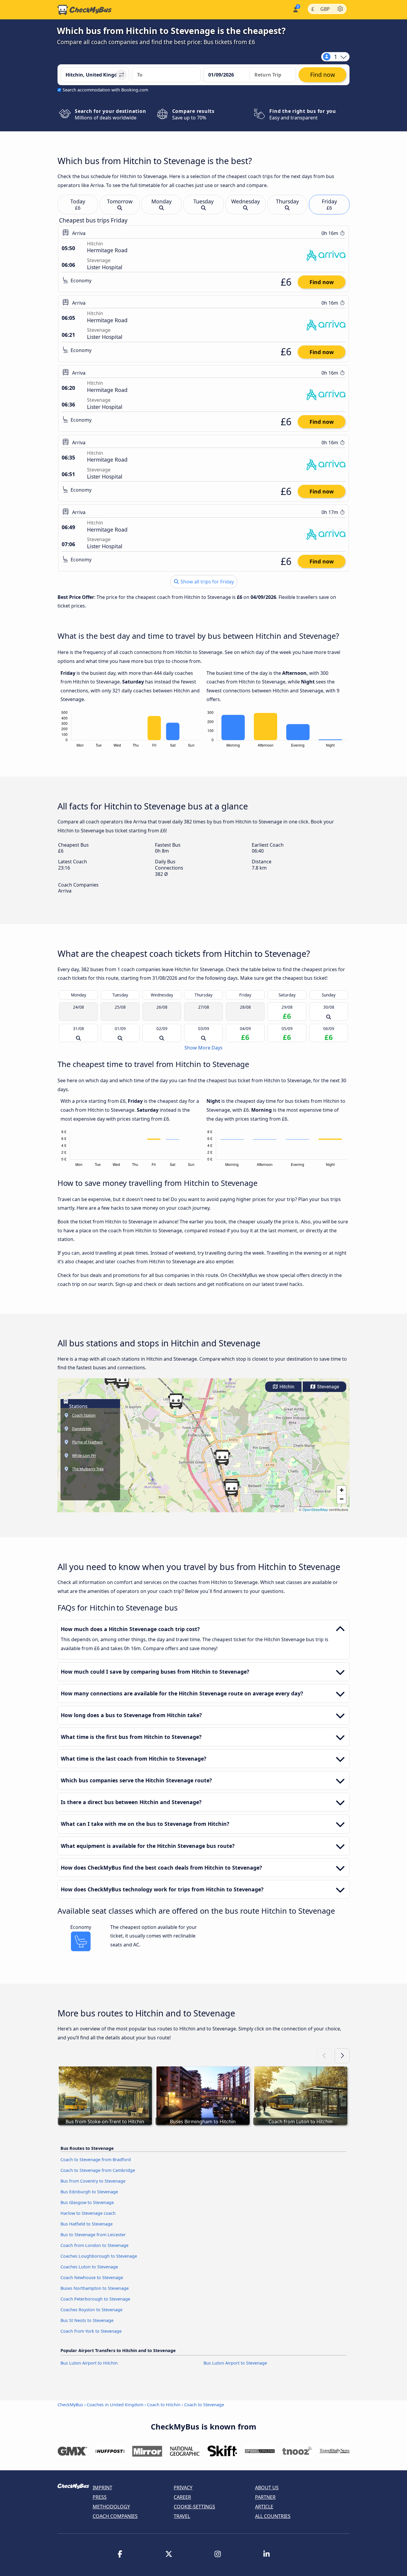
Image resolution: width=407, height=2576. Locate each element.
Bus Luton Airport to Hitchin (89, 2363)
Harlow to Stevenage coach (88, 2213)
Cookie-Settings (194, 2507)
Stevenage (327, 1387)
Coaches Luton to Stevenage (89, 2267)
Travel (182, 2516)
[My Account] (295, 9)
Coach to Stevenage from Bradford (96, 2160)
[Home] (85, 10)
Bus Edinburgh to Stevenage (89, 2192)
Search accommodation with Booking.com (105, 90)
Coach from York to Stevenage (91, 2331)
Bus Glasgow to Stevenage (87, 2202)
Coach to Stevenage (204, 2405)
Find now (322, 282)
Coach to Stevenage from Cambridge (98, 2170)
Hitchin (286, 1387)
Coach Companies (115, 2516)
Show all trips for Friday (207, 582)
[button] (122, 1381)
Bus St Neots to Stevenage (87, 2320)
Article (264, 2507)
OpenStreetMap (315, 1509)
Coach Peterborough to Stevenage (95, 2299)
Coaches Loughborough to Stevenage (99, 2256)
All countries (273, 2516)
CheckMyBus (70, 2405)
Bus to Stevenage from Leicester (93, 2235)
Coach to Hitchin (164, 2405)
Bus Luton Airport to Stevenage (235, 2363)
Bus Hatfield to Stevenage (87, 2224)
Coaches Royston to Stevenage (91, 2310)
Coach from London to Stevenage (94, 2245)
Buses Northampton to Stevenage (95, 2288)
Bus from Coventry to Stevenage (93, 2181)
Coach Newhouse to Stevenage (92, 2277)
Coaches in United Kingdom (115, 2405)
